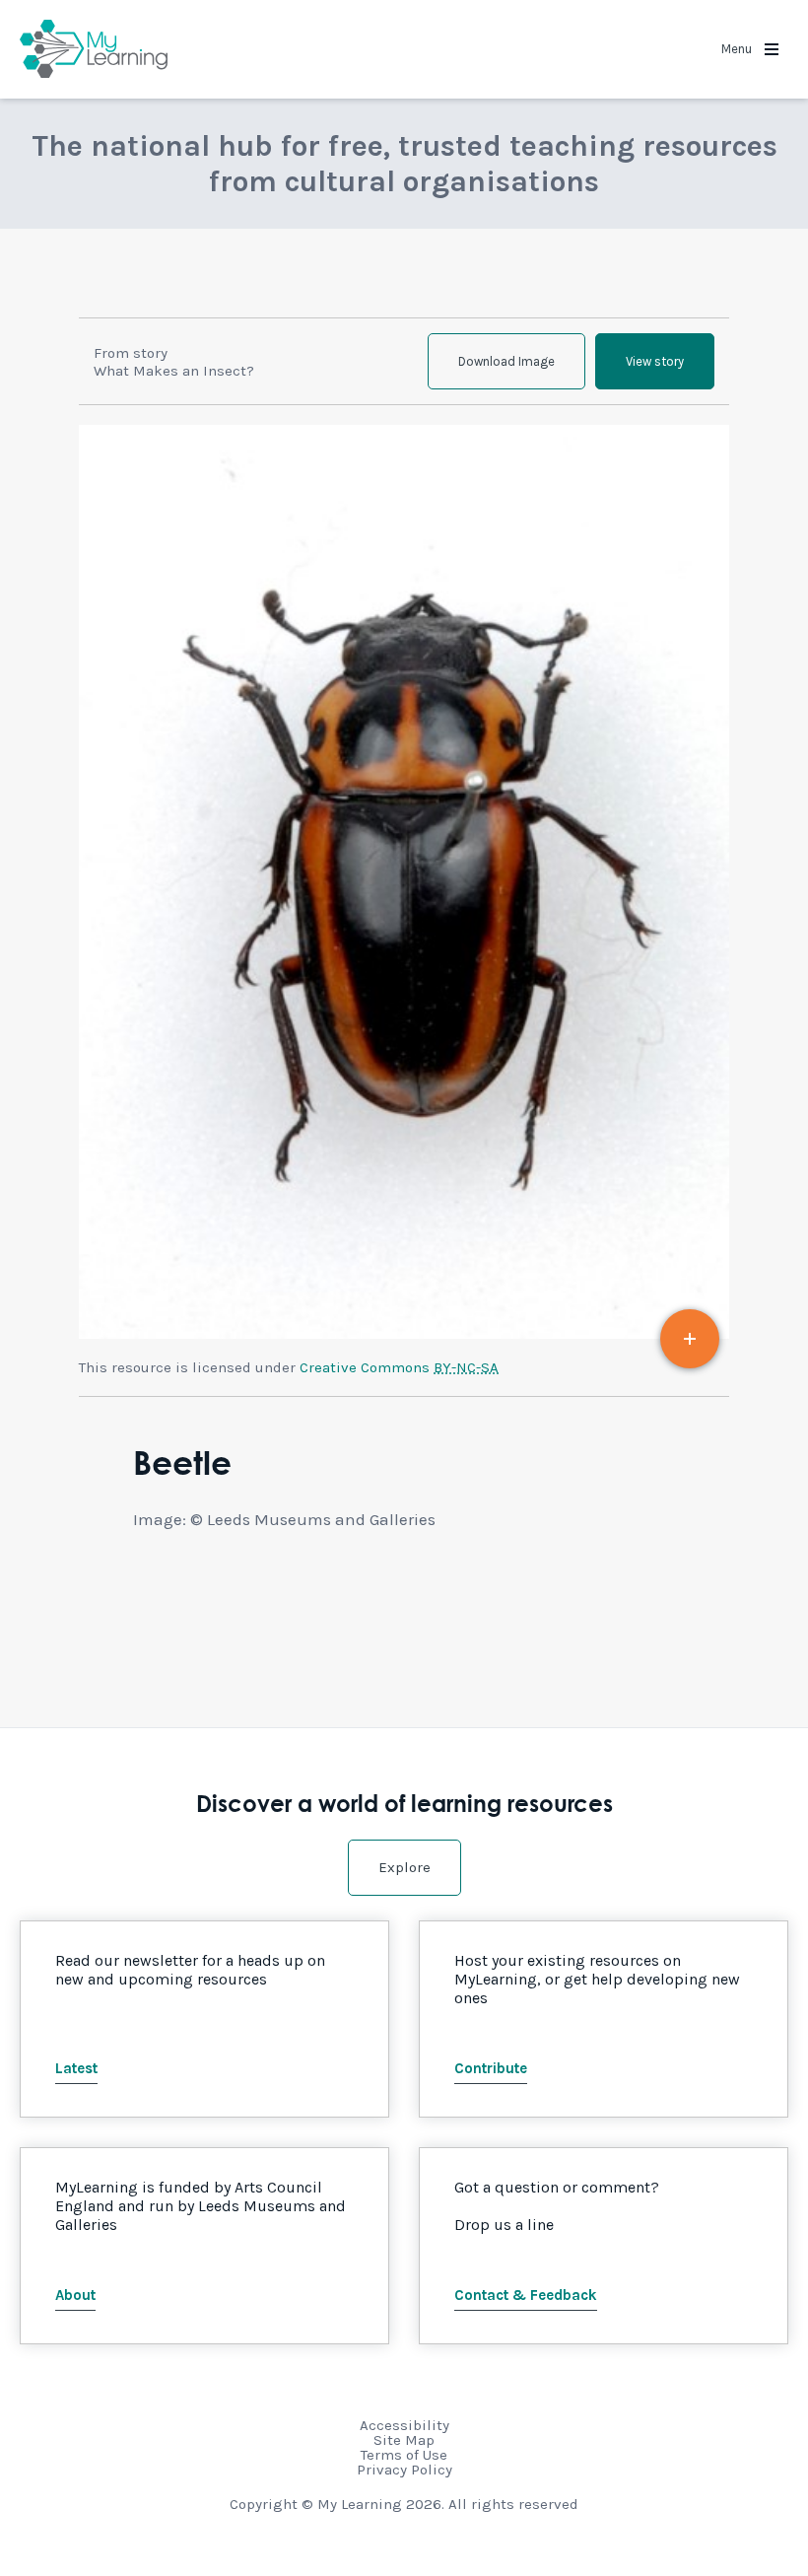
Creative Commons (399, 1367)
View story (655, 361)
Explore (404, 1867)
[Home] (94, 49)
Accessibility (404, 2425)
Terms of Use (404, 2455)
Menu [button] (738, 49)
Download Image (506, 361)
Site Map (404, 2440)
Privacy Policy (404, 2470)
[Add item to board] (690, 1339)
